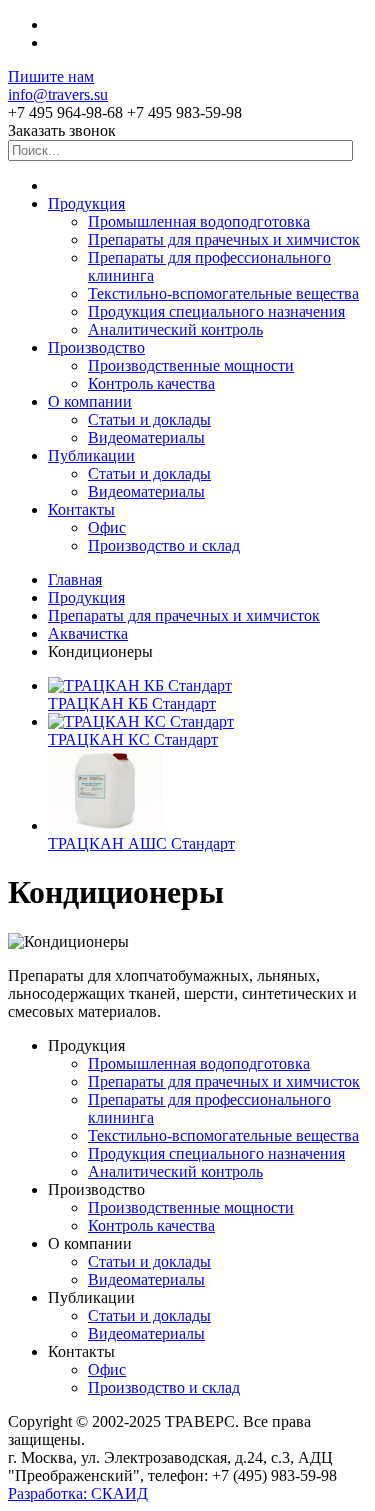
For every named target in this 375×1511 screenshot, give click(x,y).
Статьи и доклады (149, 419)
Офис (107, 527)
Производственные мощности (191, 365)
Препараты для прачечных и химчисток (224, 239)
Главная (75, 579)
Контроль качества (151, 383)
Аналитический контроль (175, 329)
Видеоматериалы (146, 437)
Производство (96, 347)
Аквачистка (88, 633)
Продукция (86, 203)
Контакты (81, 509)
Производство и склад (164, 545)
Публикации (91, 455)
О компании (90, 401)
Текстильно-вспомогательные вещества (223, 293)
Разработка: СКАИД (78, 1493)
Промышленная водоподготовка (199, 221)
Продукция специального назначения (216, 311)
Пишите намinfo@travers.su (58, 85)
